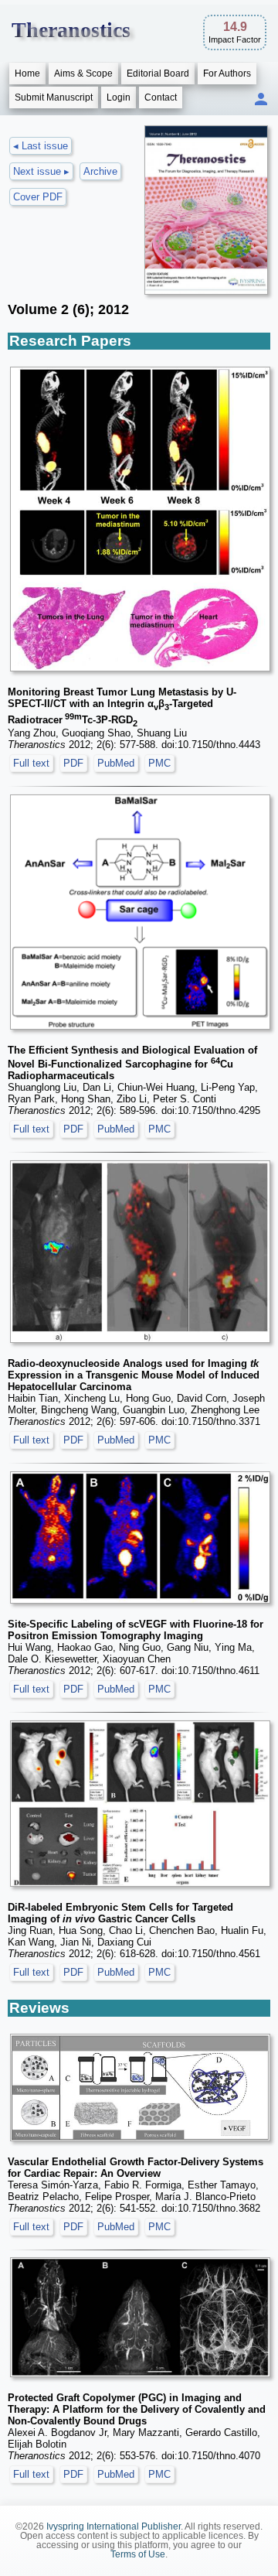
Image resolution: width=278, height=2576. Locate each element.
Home (27, 73)
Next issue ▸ (41, 171)
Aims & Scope (83, 73)
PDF (73, 763)
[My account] (261, 100)
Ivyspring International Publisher (114, 2526)
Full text (31, 763)
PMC (159, 763)
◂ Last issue (41, 146)
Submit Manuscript (54, 97)
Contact (161, 97)
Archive (100, 171)
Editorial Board (158, 73)
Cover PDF (38, 197)
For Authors (227, 73)
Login (119, 97)
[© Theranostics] (140, 519)
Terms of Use (138, 2554)
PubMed (116, 763)
